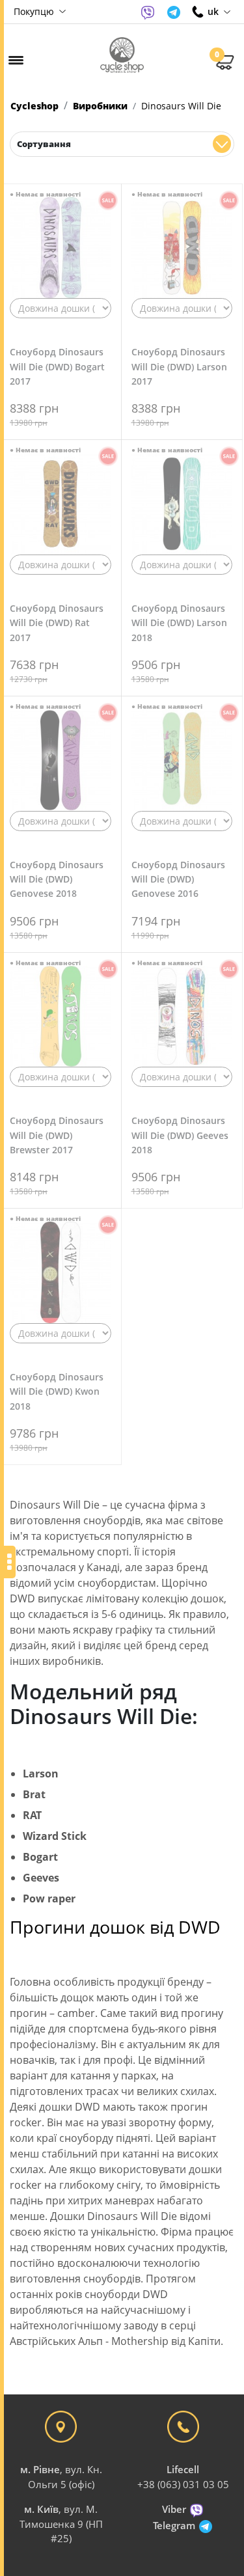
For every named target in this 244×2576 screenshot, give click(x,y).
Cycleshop (34, 106)
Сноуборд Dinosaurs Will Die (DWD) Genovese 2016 (178, 879)
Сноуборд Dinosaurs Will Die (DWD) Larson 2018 (179, 623)
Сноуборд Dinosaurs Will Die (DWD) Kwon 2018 (57, 1391)
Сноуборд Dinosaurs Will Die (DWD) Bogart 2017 (57, 366)
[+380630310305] (198, 12)
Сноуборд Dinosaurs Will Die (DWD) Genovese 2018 (57, 879)
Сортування (44, 144)
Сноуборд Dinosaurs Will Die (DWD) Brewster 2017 (57, 1135)
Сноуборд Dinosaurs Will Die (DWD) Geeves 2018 (180, 1135)
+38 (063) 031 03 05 (183, 2484)
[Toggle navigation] (16, 60)
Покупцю (35, 11)
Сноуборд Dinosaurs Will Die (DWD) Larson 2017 (179, 366)
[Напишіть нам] (148, 12)
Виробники (100, 106)
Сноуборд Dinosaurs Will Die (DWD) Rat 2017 (57, 623)
